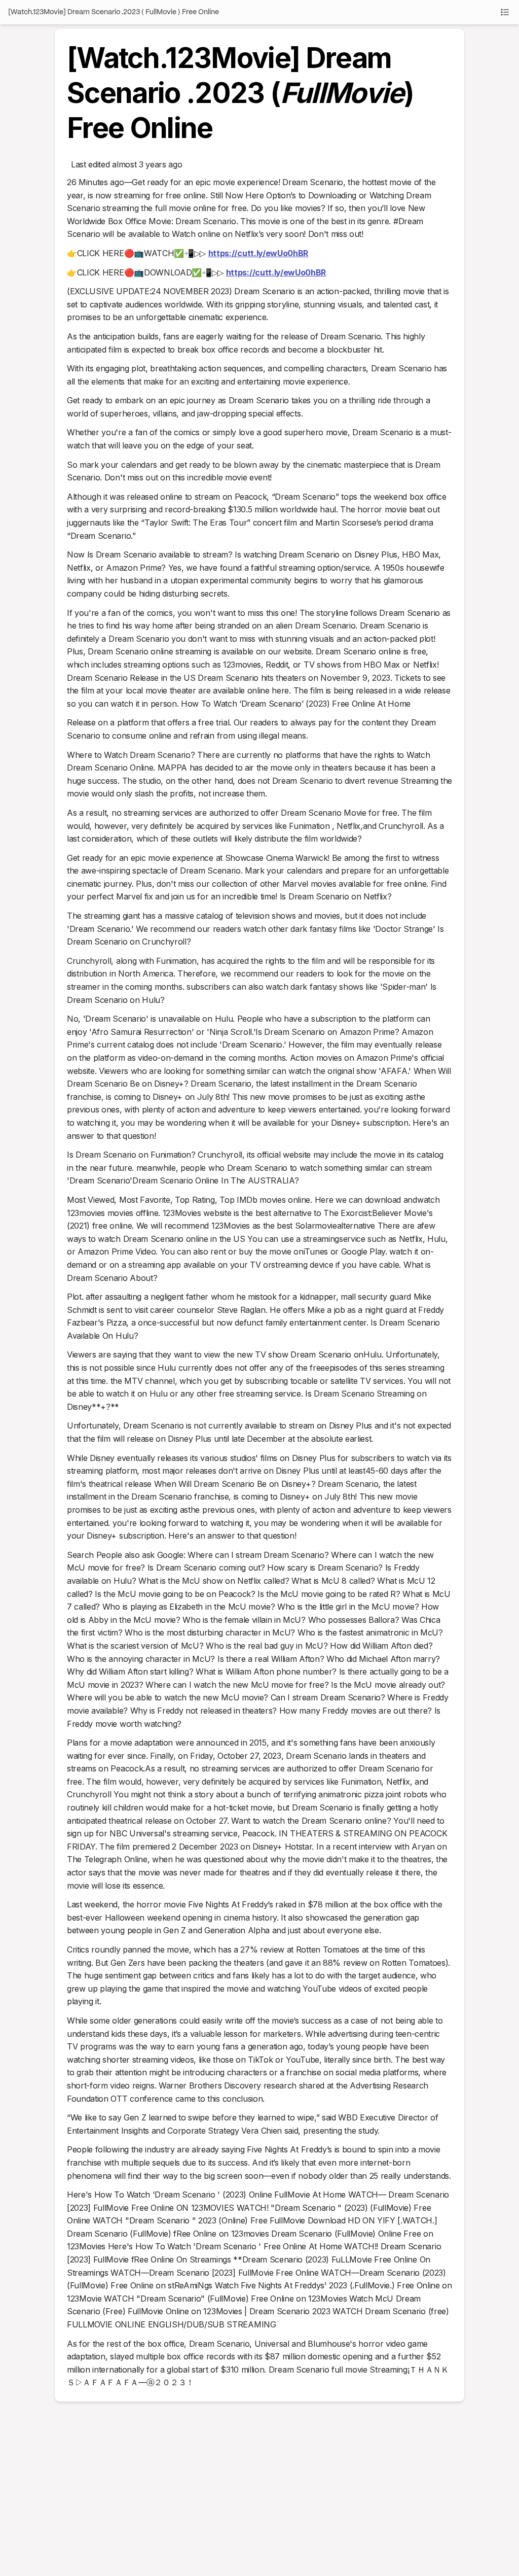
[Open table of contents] (505, 12)
